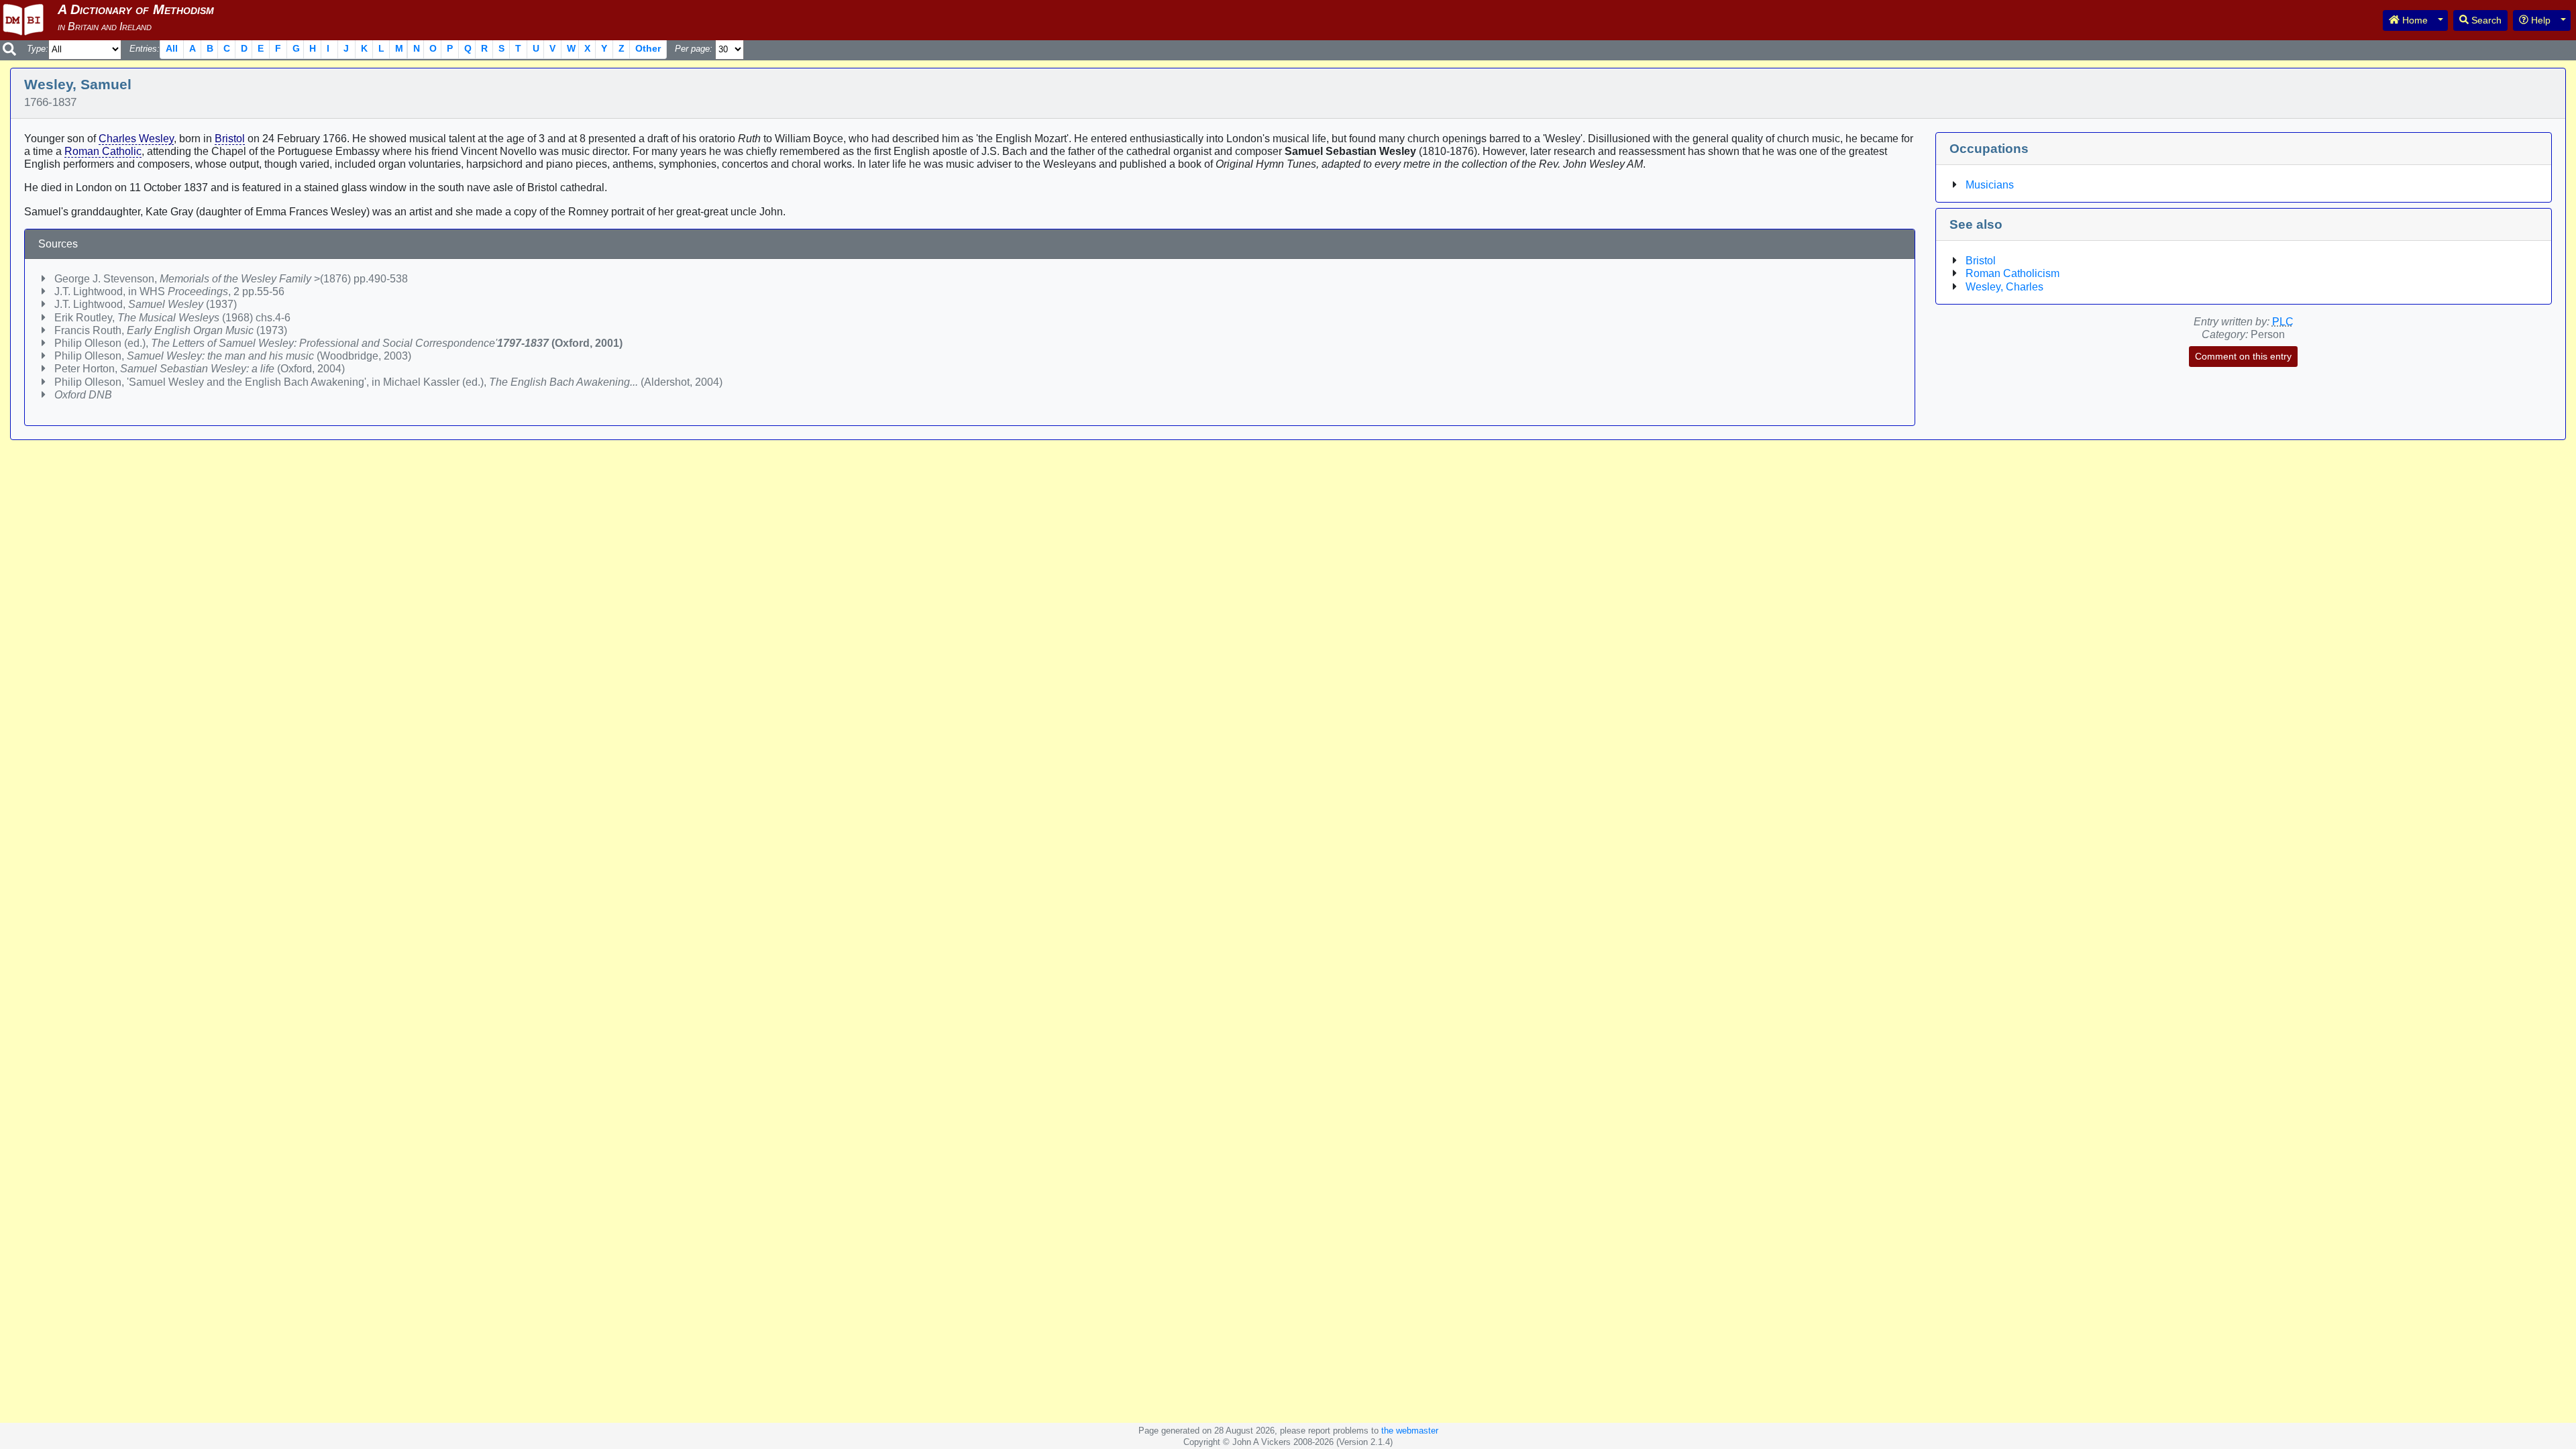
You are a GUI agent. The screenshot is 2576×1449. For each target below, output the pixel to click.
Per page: (694, 49)
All (172, 48)
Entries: (145, 49)
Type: (38, 49)
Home (2414, 20)
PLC (2283, 322)
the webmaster (1410, 1431)
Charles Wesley (136, 139)
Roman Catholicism (2012, 273)
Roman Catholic (103, 151)
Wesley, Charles (2004, 287)
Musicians (1990, 185)
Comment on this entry (2243, 356)
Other (648, 48)
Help (2539, 20)
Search (2485, 20)
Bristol (230, 139)
